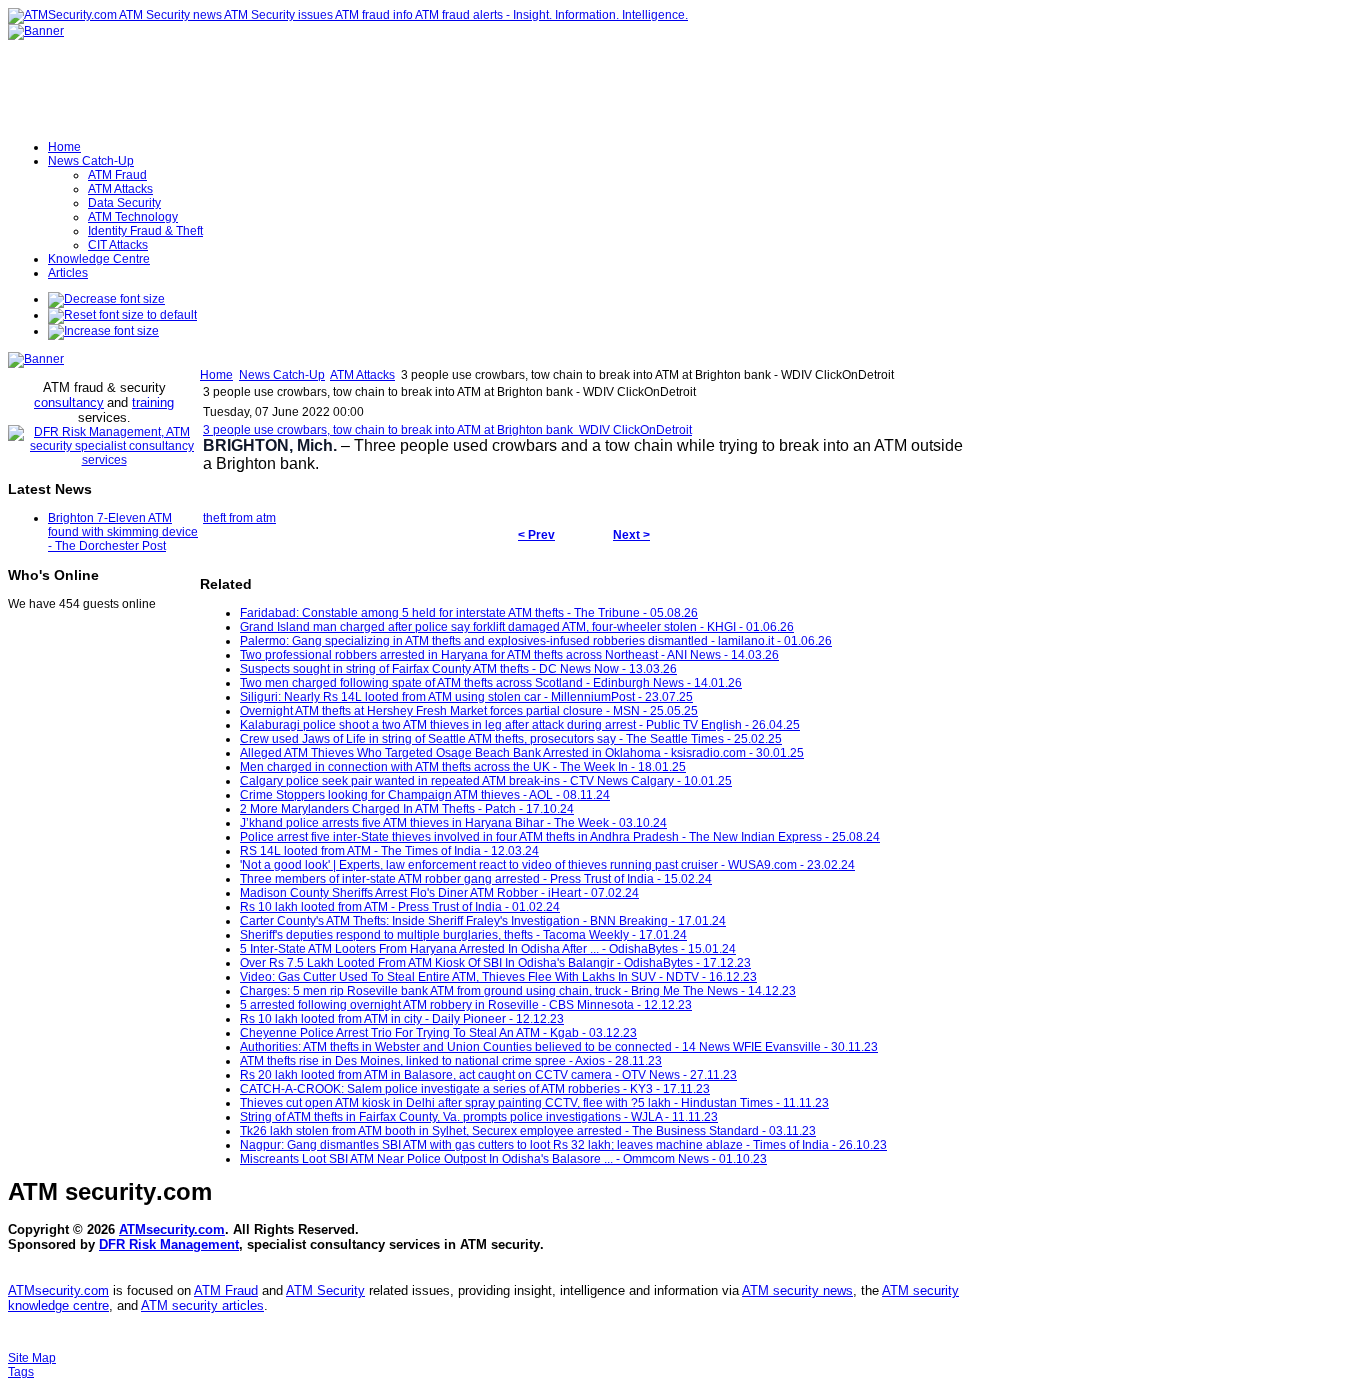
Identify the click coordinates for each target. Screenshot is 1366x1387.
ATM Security (325, 1290)
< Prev (536, 535)
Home (216, 375)
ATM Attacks (362, 375)
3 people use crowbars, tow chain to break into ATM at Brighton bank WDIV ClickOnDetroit (447, 430)
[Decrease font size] (106, 299)
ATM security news (797, 1290)
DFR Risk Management (169, 1244)
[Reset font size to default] (122, 315)
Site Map (32, 1358)
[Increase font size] (103, 331)
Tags (21, 1372)
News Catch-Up (282, 375)
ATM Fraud (226, 1290)
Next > (631, 535)
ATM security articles (202, 1305)
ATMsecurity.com (172, 1229)
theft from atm (239, 518)
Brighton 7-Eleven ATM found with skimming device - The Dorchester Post (123, 532)
